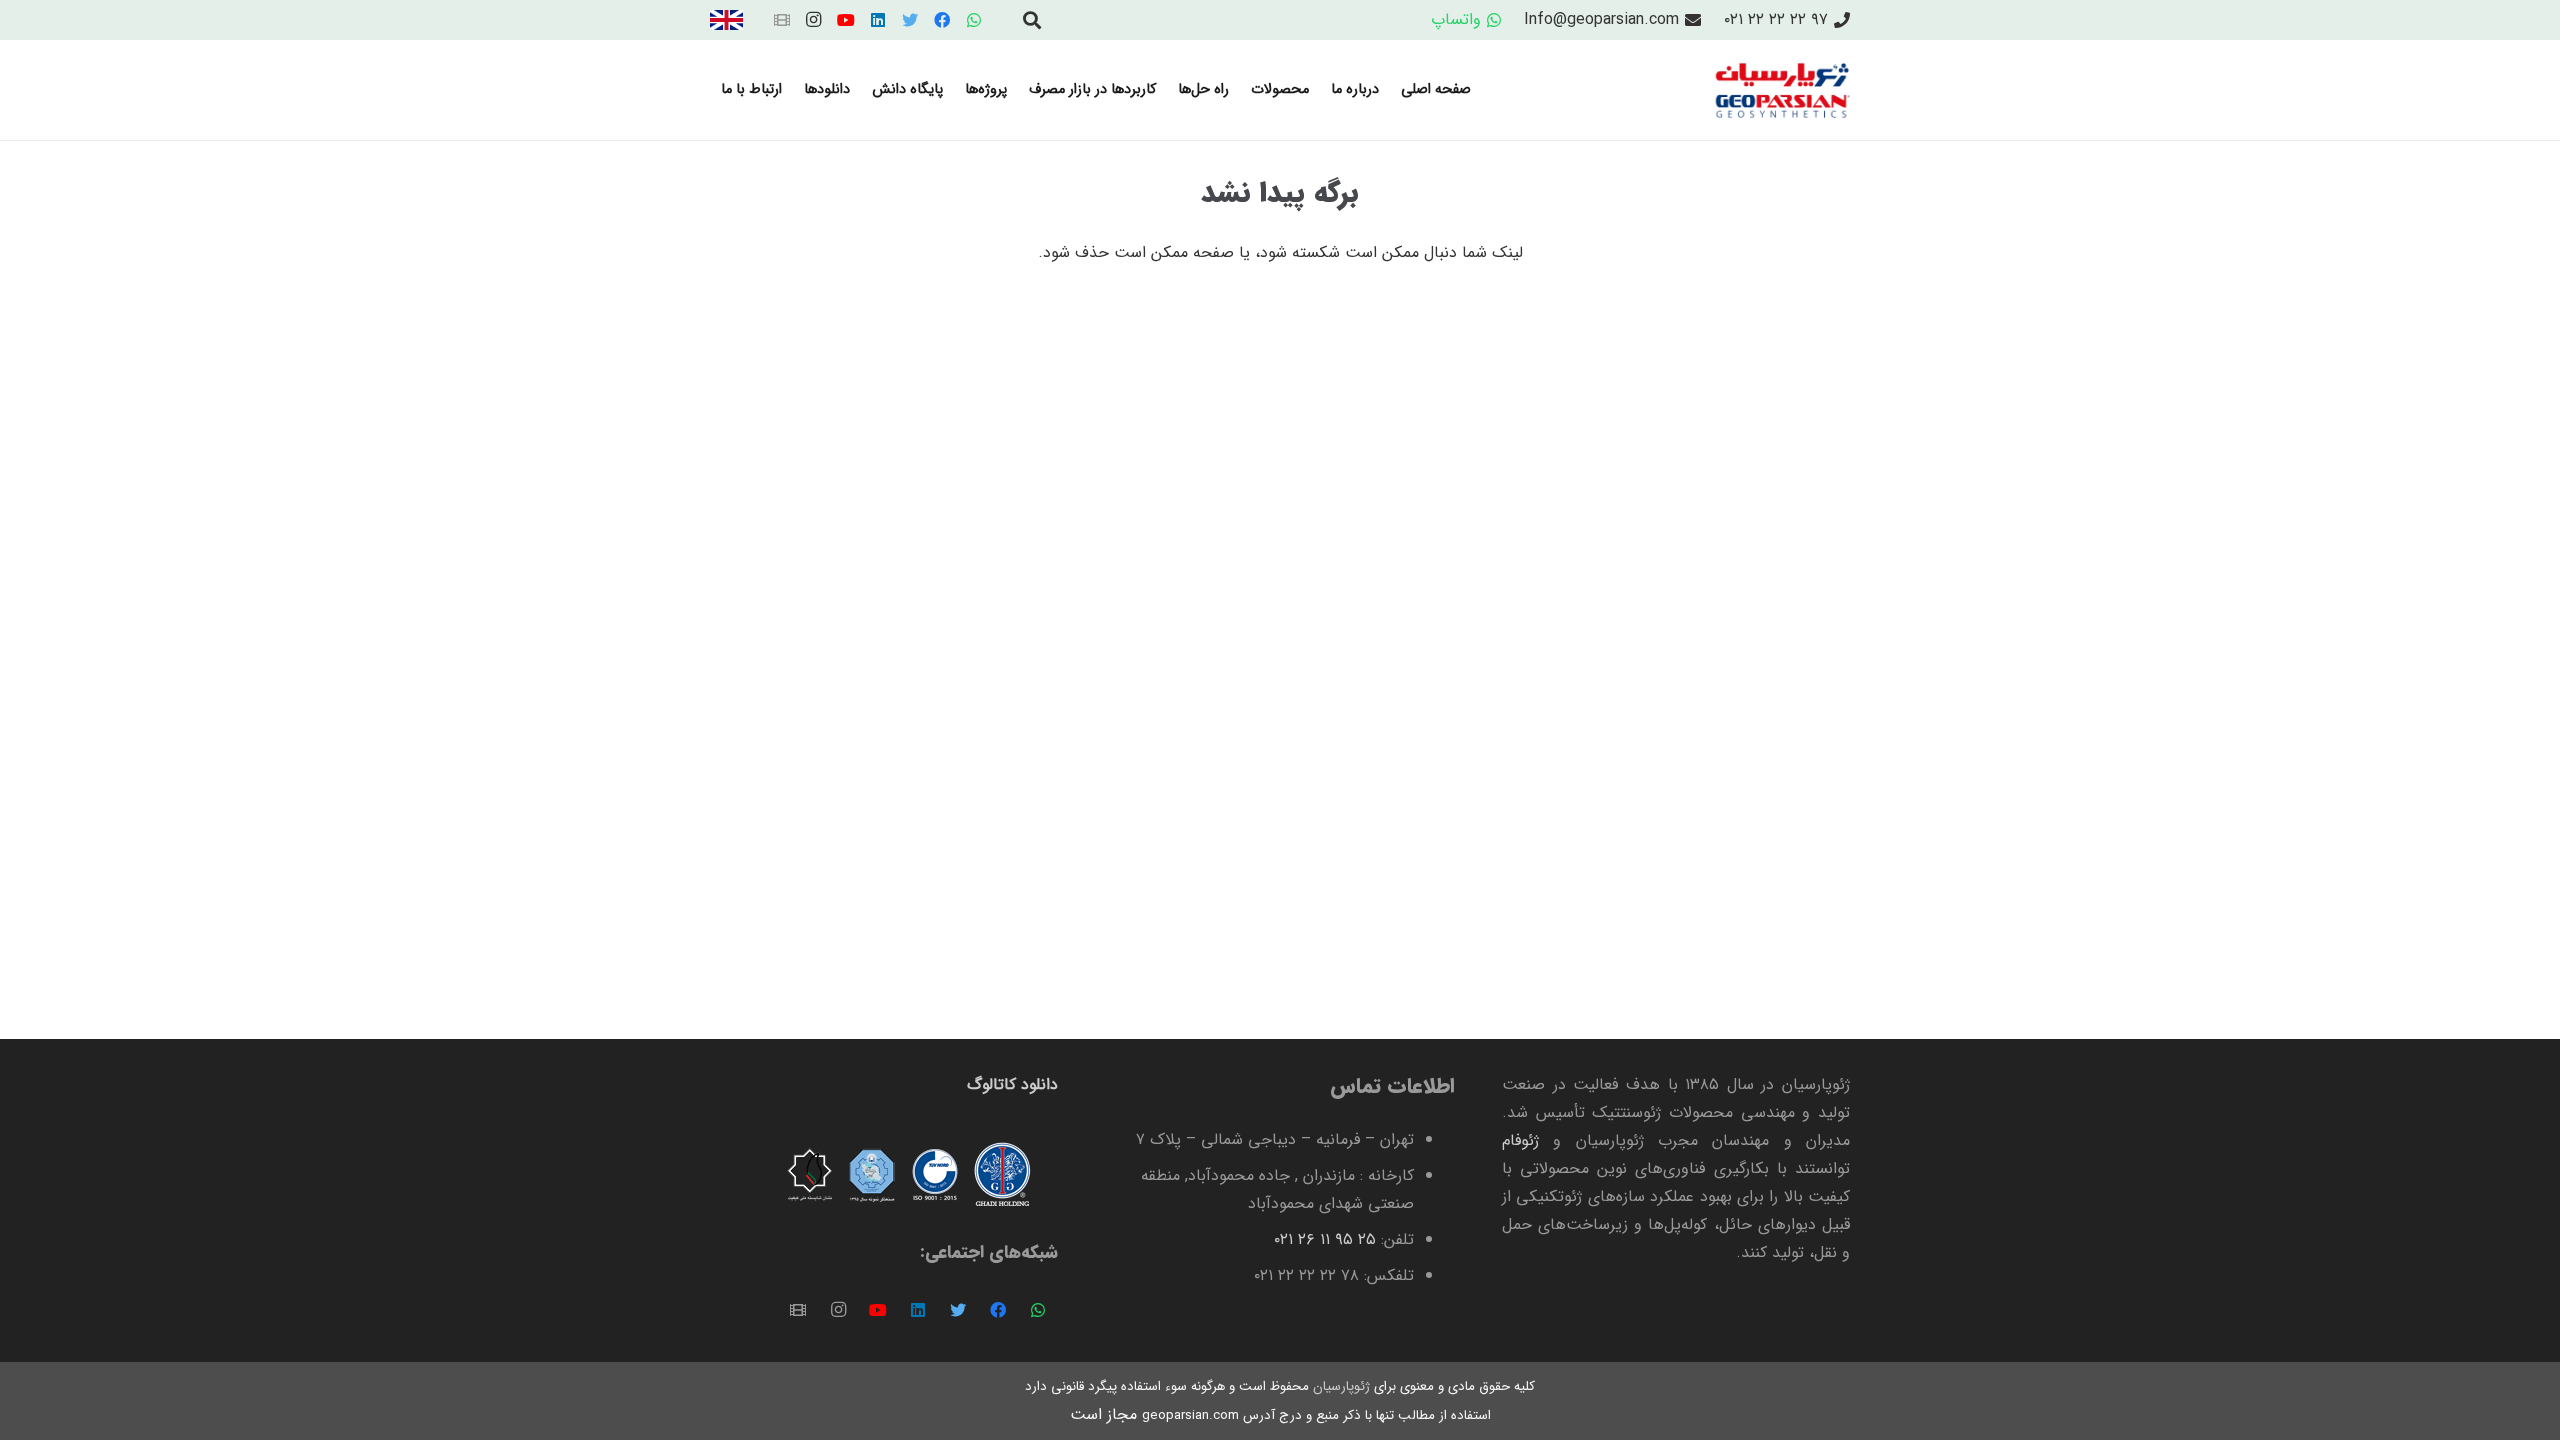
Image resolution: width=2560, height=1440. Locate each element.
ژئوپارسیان (1339, 1386)
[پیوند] (726, 20)
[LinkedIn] (878, 20)
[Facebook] (942, 20)
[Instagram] (814, 20)
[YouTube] (846, 20)
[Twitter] (910, 20)
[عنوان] (782, 20)
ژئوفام (1520, 1140)
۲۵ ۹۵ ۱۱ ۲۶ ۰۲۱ (1325, 1239)
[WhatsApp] (974, 20)
